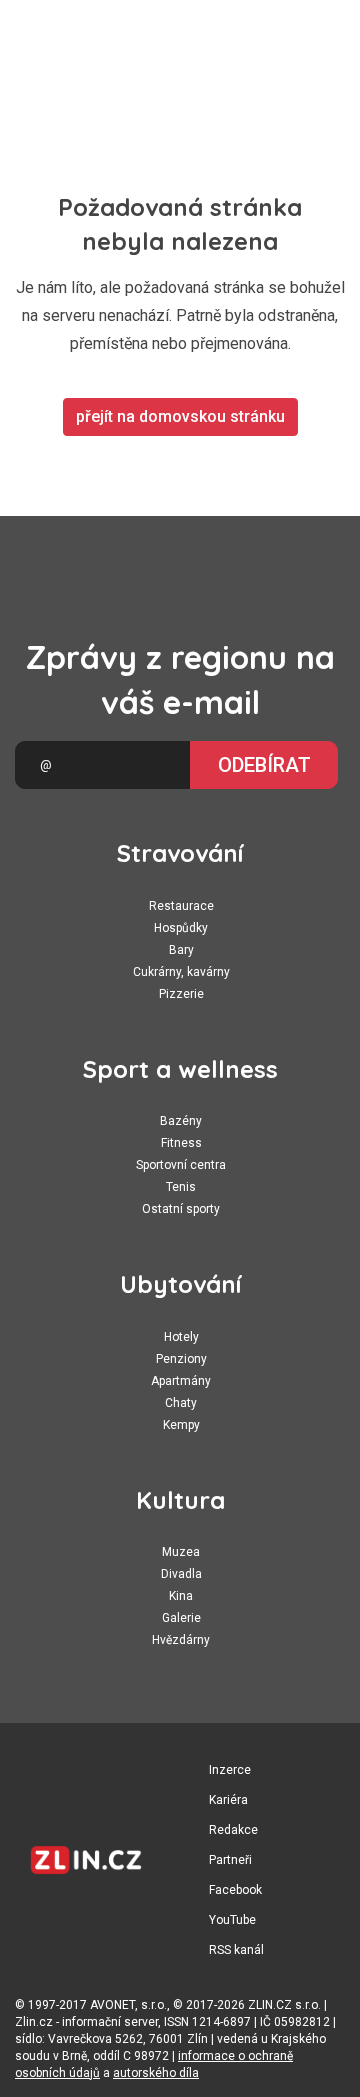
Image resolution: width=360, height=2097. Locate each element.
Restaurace (181, 906)
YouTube (232, 1920)
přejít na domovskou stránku (180, 416)
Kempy (181, 1425)
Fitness (181, 1143)
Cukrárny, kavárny (181, 972)
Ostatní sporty (181, 1209)
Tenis (181, 1187)
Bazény (181, 1121)
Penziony (181, 1359)
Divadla (181, 1574)
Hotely (181, 1337)
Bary (181, 950)
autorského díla (156, 2073)
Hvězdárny (181, 1640)
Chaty (181, 1403)
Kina (181, 1596)
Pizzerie (181, 994)
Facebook (235, 1890)
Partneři (230, 1860)
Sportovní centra (181, 1165)
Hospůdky (181, 928)
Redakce (233, 1830)
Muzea (181, 1552)
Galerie (181, 1618)
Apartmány (181, 1381)
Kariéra (228, 1800)
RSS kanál (236, 1950)
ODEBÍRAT (264, 765)
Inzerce (230, 1770)
